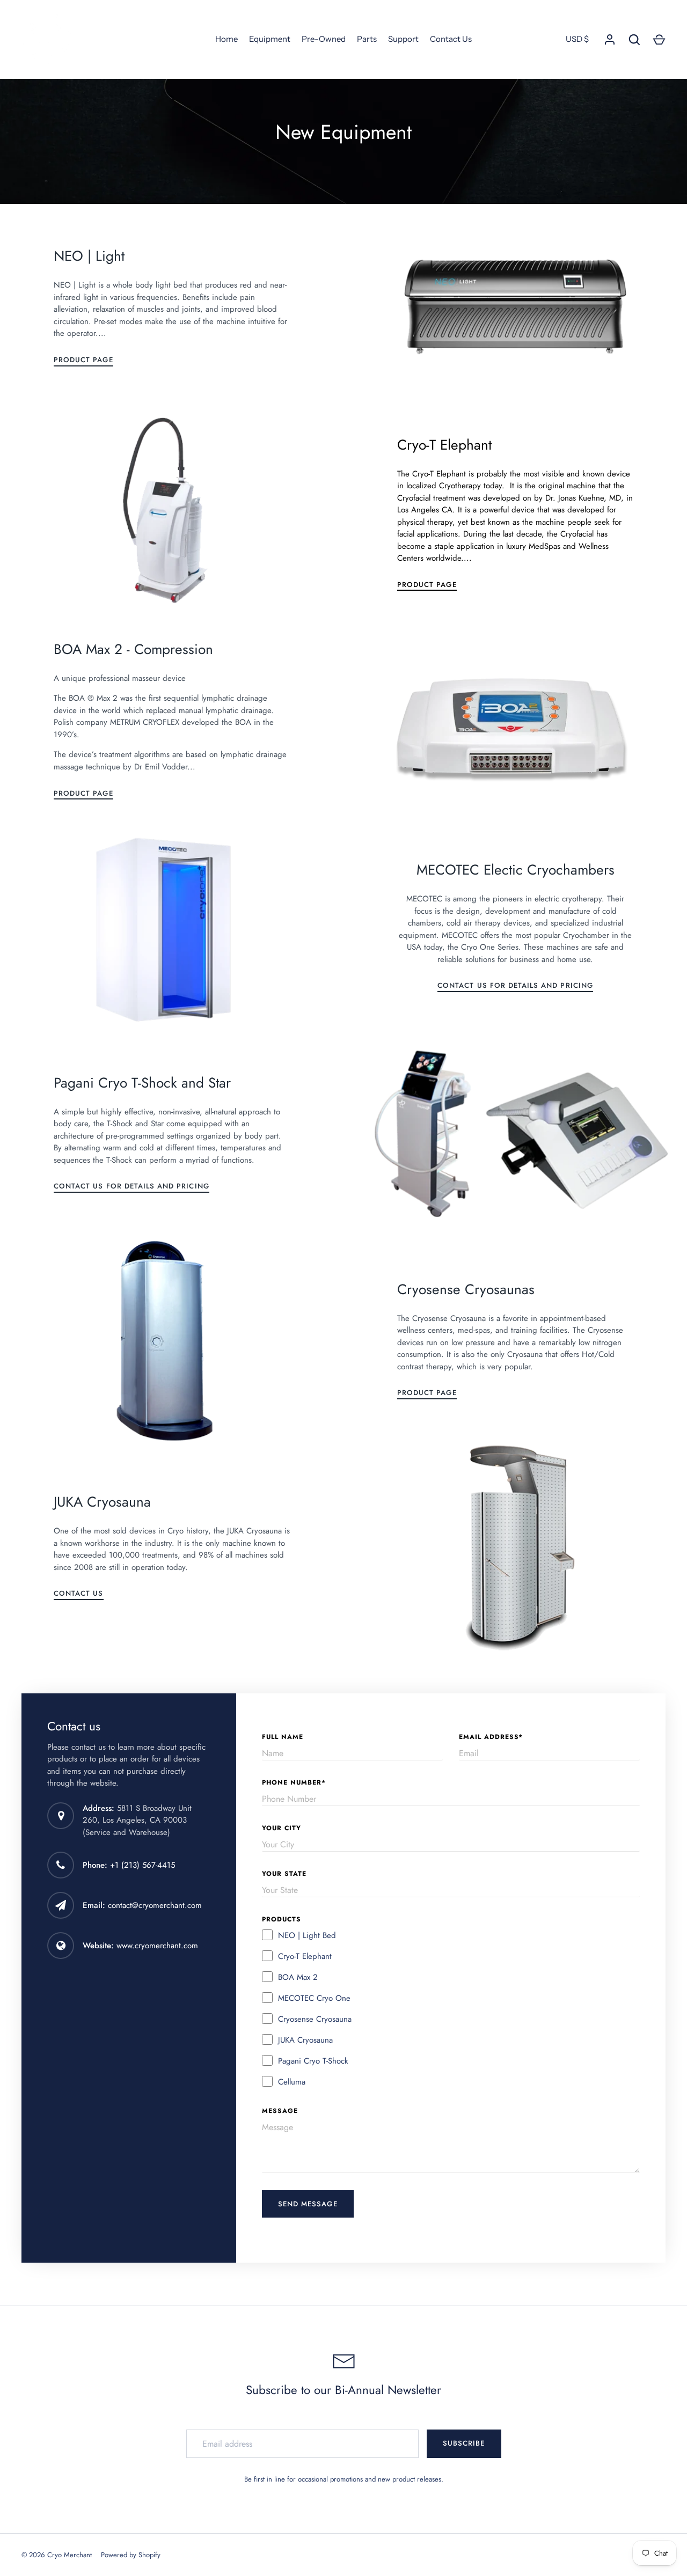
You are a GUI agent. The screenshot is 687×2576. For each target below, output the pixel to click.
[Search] (634, 40)
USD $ (577, 39)
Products (282, 1919)
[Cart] (659, 40)
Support (403, 39)
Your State (284, 1874)
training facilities (539, 1330)
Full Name (283, 1737)
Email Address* (491, 1737)
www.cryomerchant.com (157, 1946)
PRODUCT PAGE (83, 360)
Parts (367, 39)
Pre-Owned (324, 39)
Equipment (270, 39)
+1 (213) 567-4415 (142, 1865)
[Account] (610, 40)
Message (280, 2111)
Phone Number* (294, 1782)
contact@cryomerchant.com (155, 1905)
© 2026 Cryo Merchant (57, 2555)
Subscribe (464, 2443)
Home (226, 39)
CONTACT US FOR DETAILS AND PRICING (515, 985)
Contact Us (451, 39)
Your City (282, 1828)
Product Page (427, 1393)
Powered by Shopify (131, 2555)
